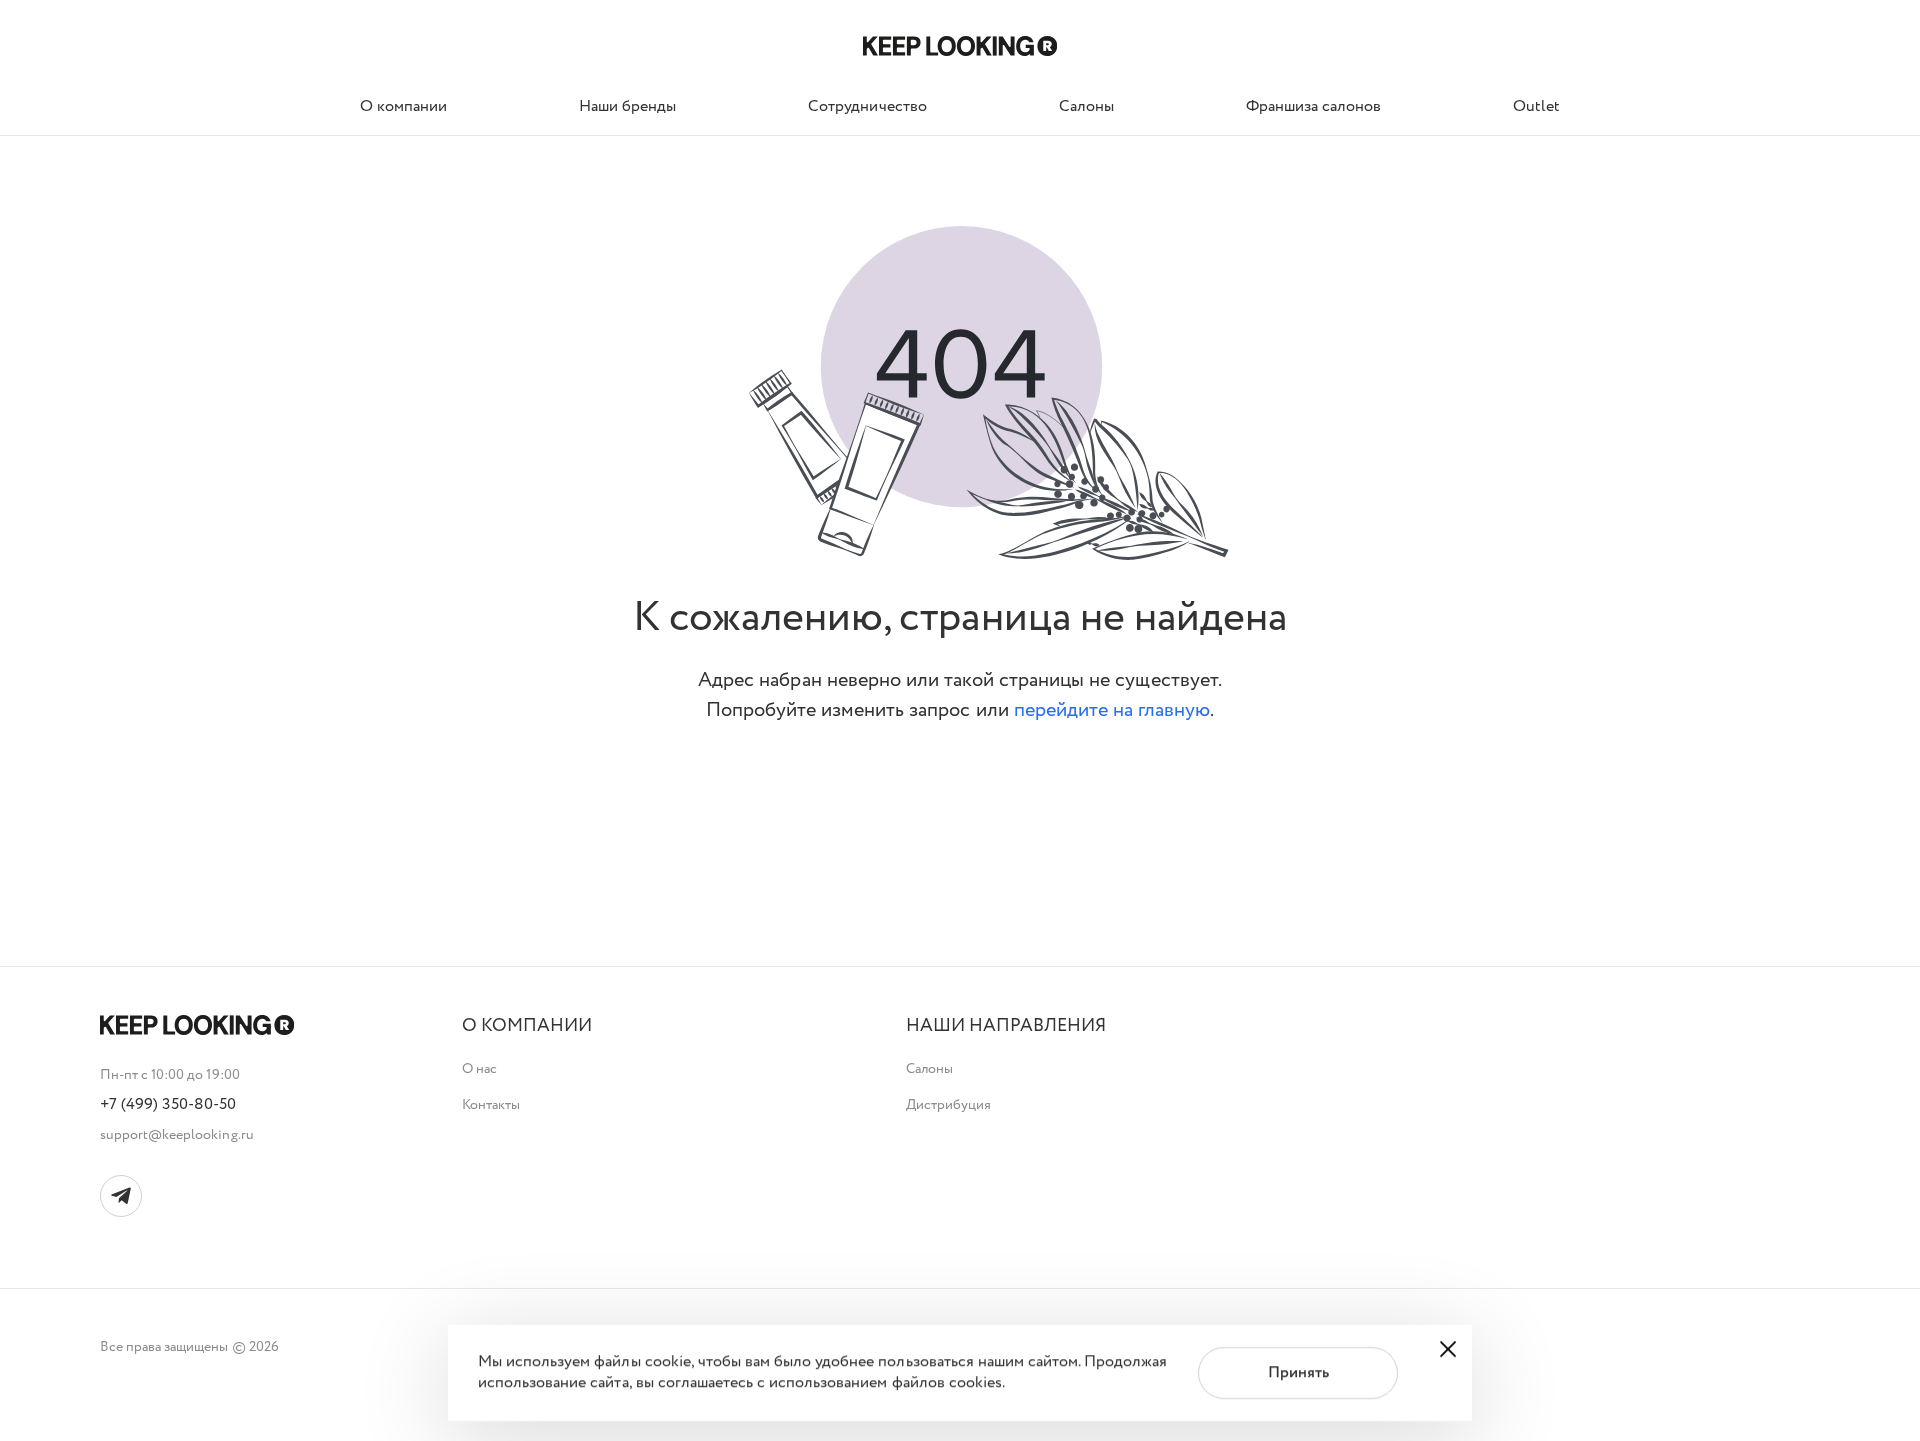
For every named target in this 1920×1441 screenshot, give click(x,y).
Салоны (929, 1069)
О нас (479, 1069)
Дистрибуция (948, 1105)
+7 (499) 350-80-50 (168, 1105)
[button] (527, 1026)
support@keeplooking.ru (177, 1135)
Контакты (491, 1105)
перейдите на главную (1112, 710)
